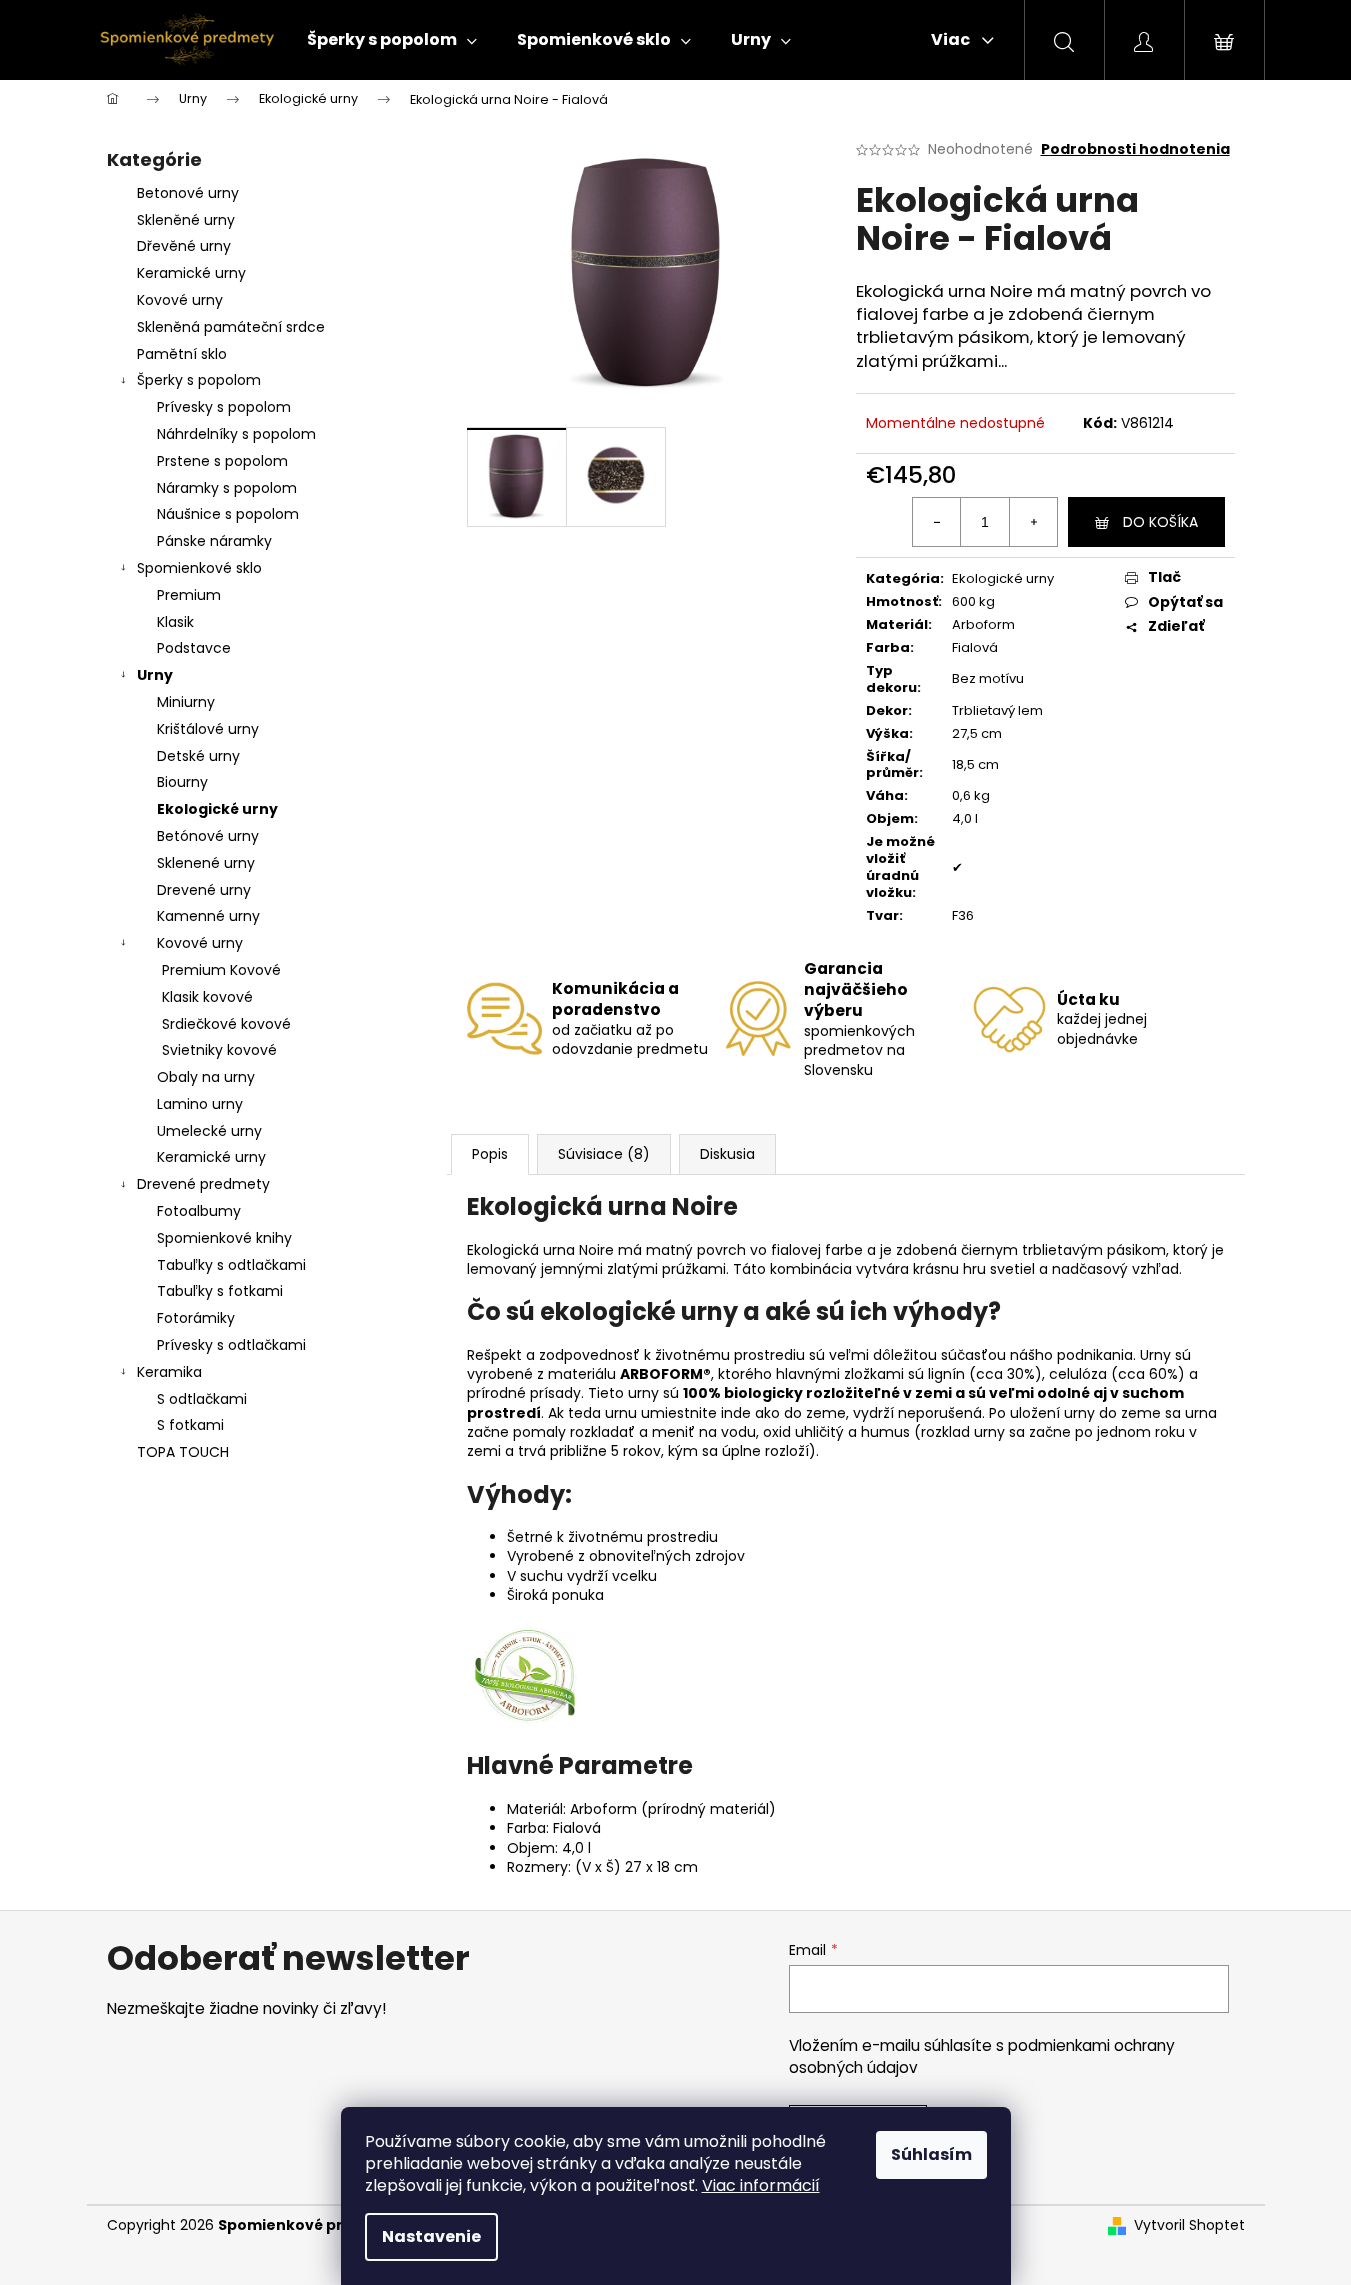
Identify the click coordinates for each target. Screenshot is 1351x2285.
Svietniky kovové (219, 1050)
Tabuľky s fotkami (220, 1291)
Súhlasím (931, 2154)
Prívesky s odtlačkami (231, 1345)
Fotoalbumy (199, 1211)
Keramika (169, 1372)
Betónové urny (208, 836)
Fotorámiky (196, 1318)
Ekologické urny (217, 809)
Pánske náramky (214, 541)
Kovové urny (180, 300)
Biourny (182, 782)
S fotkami (190, 1425)
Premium (189, 595)
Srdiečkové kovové (226, 1024)
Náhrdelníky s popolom (236, 434)
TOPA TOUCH (183, 1452)
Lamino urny (200, 1104)
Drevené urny (204, 890)
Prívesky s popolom (224, 407)
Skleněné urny (186, 220)
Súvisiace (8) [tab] (604, 1154)
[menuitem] (392, 40)
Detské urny (198, 756)
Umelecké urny (209, 1131)
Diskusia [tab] (727, 1154)
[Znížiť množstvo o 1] (937, 522)
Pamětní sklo (182, 354)
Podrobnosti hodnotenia (1135, 149)
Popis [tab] (490, 1154)
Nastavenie (431, 2236)
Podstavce (194, 648)
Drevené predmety (203, 1184)
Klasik (175, 622)
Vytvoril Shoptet (1189, 2225)
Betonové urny (188, 193)
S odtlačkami (202, 1399)
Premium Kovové (221, 970)
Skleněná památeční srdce (231, 327)
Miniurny (186, 702)
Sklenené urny (206, 863)
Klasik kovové (207, 997)
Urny (155, 675)
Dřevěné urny (184, 246)
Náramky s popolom (227, 488)
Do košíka (1160, 522)
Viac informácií (761, 2185)
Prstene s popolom (222, 461)
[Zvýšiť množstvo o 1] (1033, 522)
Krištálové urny (208, 729)
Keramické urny (191, 273)
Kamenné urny (208, 916)
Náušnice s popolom (228, 514)
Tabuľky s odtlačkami (231, 1265)
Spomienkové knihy (224, 1238)
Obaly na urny (206, 1077)
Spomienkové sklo (199, 568)
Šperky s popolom (199, 380)
